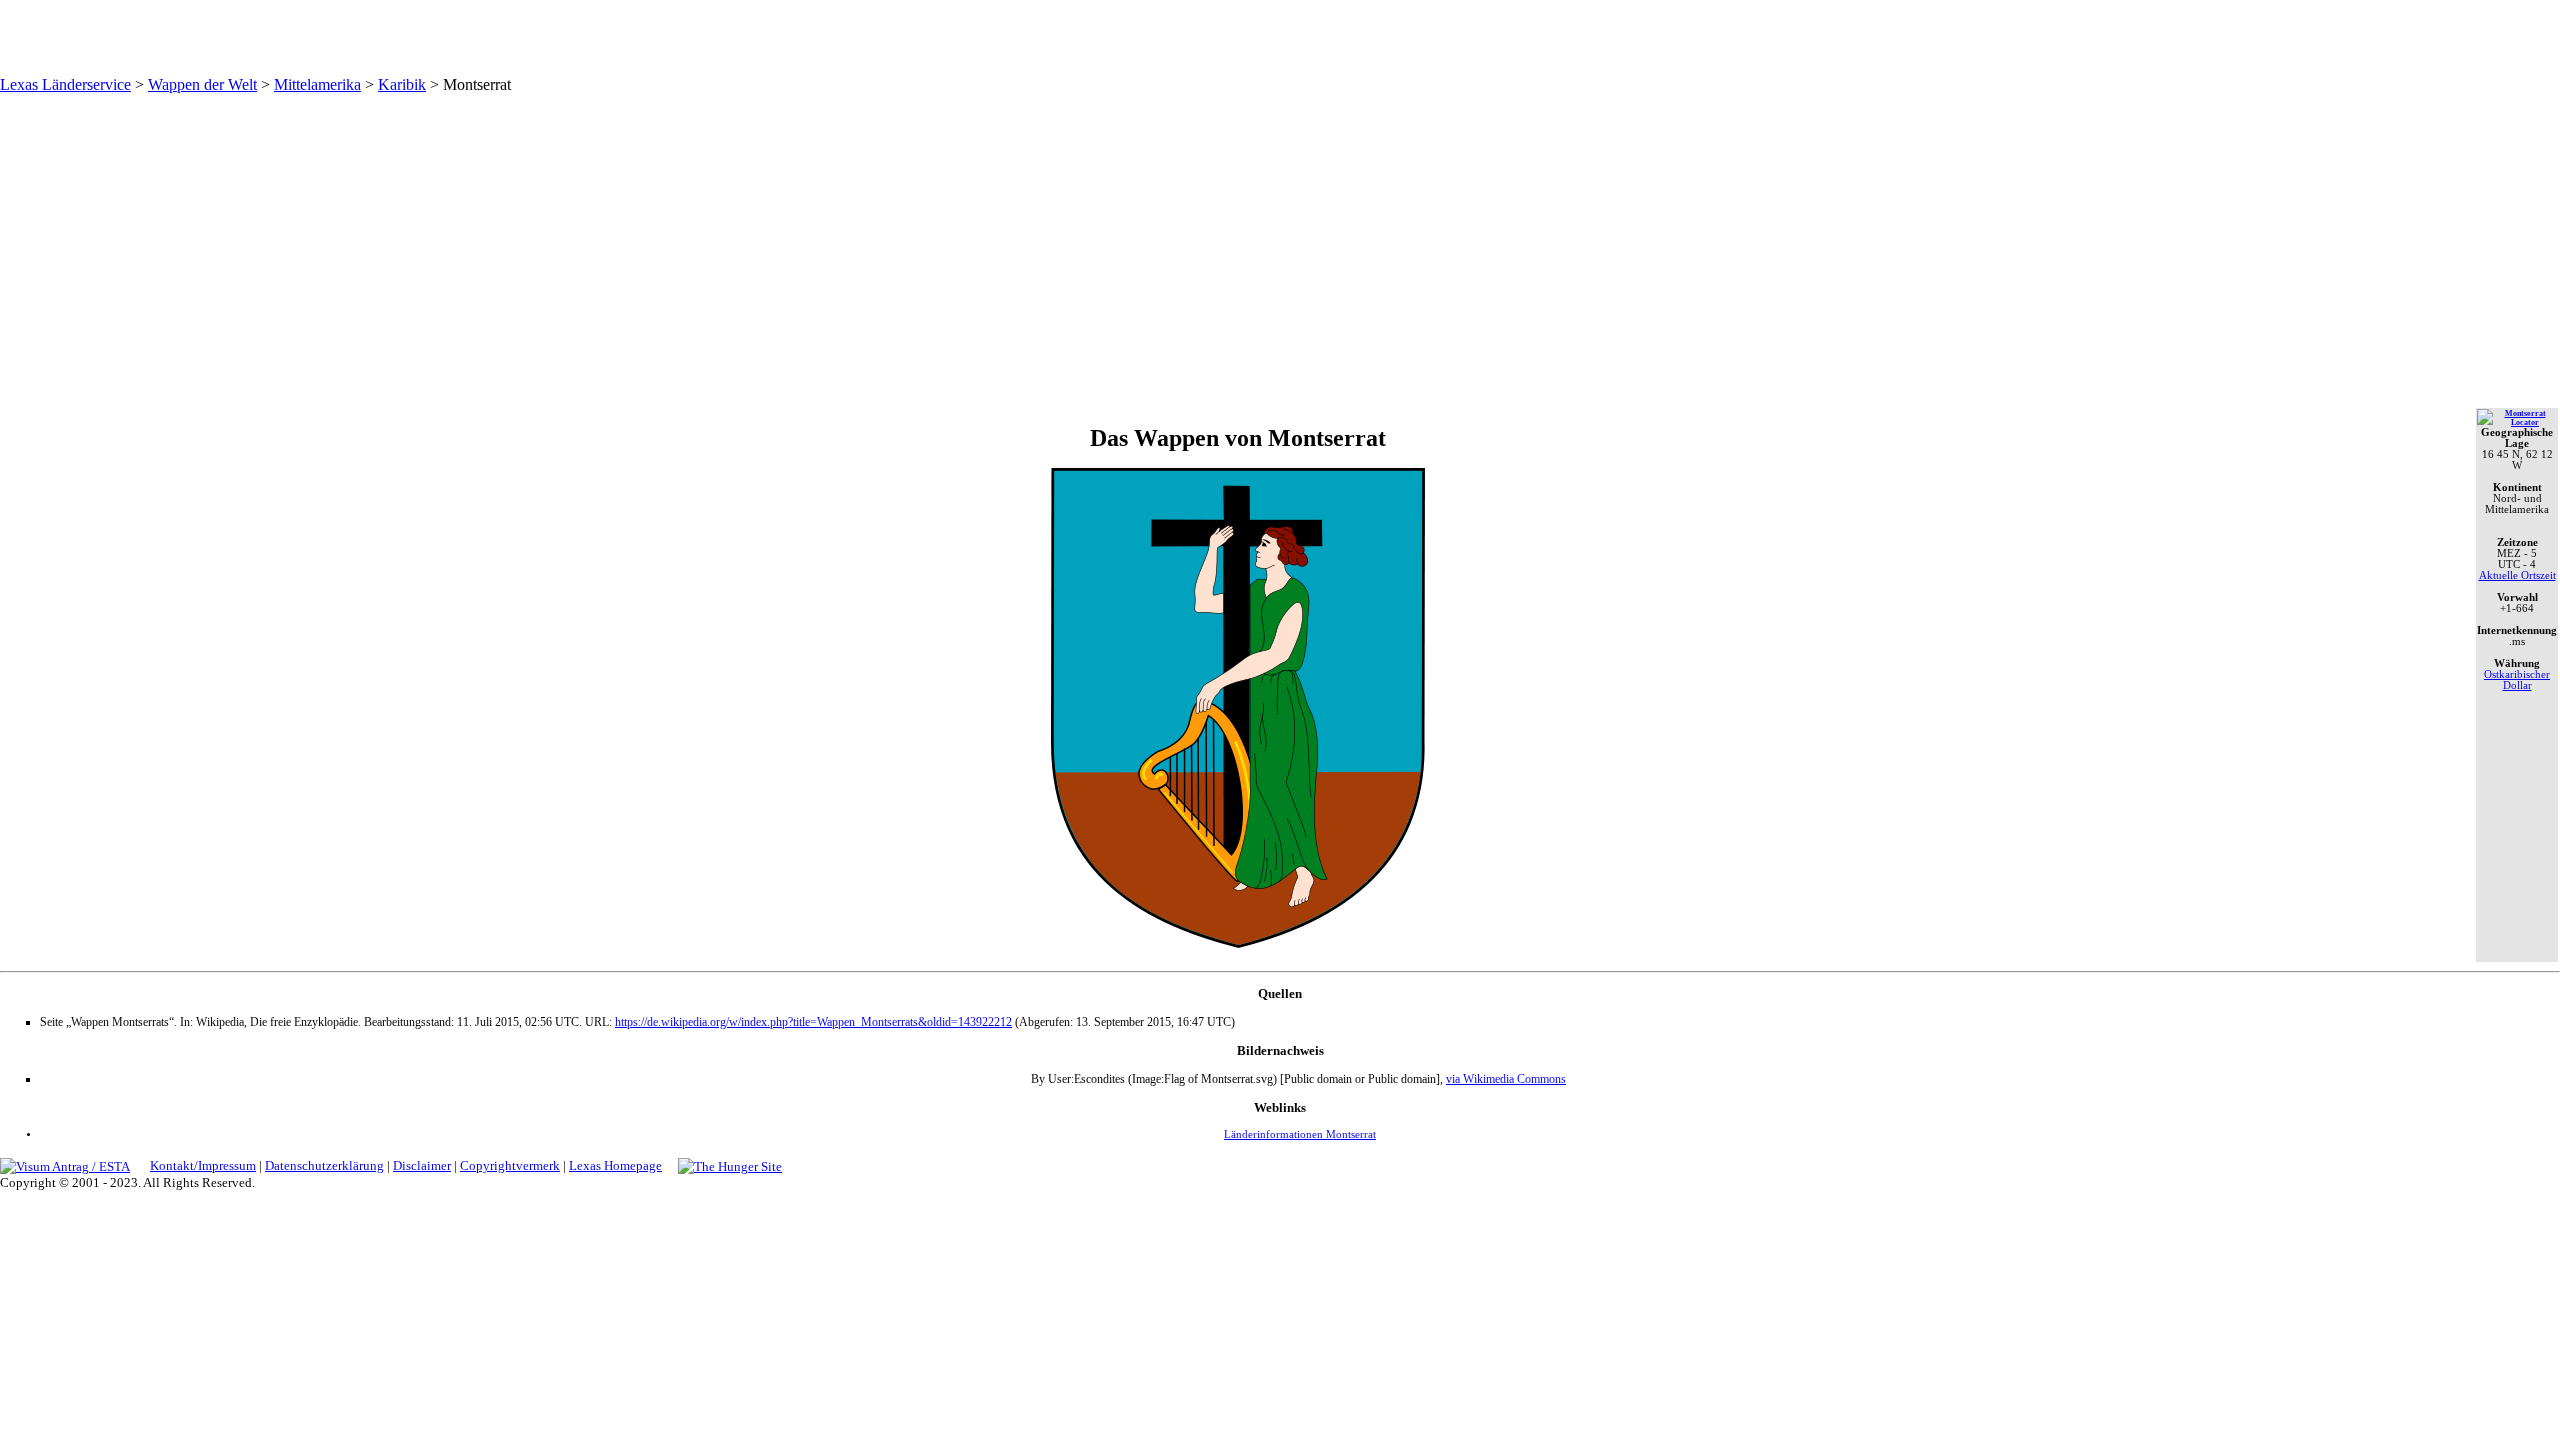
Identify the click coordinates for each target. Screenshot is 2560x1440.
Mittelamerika (317, 84)
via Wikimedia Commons (1506, 1079)
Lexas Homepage (615, 1165)
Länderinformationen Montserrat (1300, 1134)
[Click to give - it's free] (730, 1165)
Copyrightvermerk (510, 1165)
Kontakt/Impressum (203, 1165)
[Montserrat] (2517, 422)
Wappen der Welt (202, 84)
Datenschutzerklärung (324, 1165)
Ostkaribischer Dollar (2517, 680)
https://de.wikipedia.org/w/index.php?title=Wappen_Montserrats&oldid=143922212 (813, 1022)
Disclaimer (422, 1165)
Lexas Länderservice (65, 84)
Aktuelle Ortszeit (2517, 575)
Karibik (402, 84)
